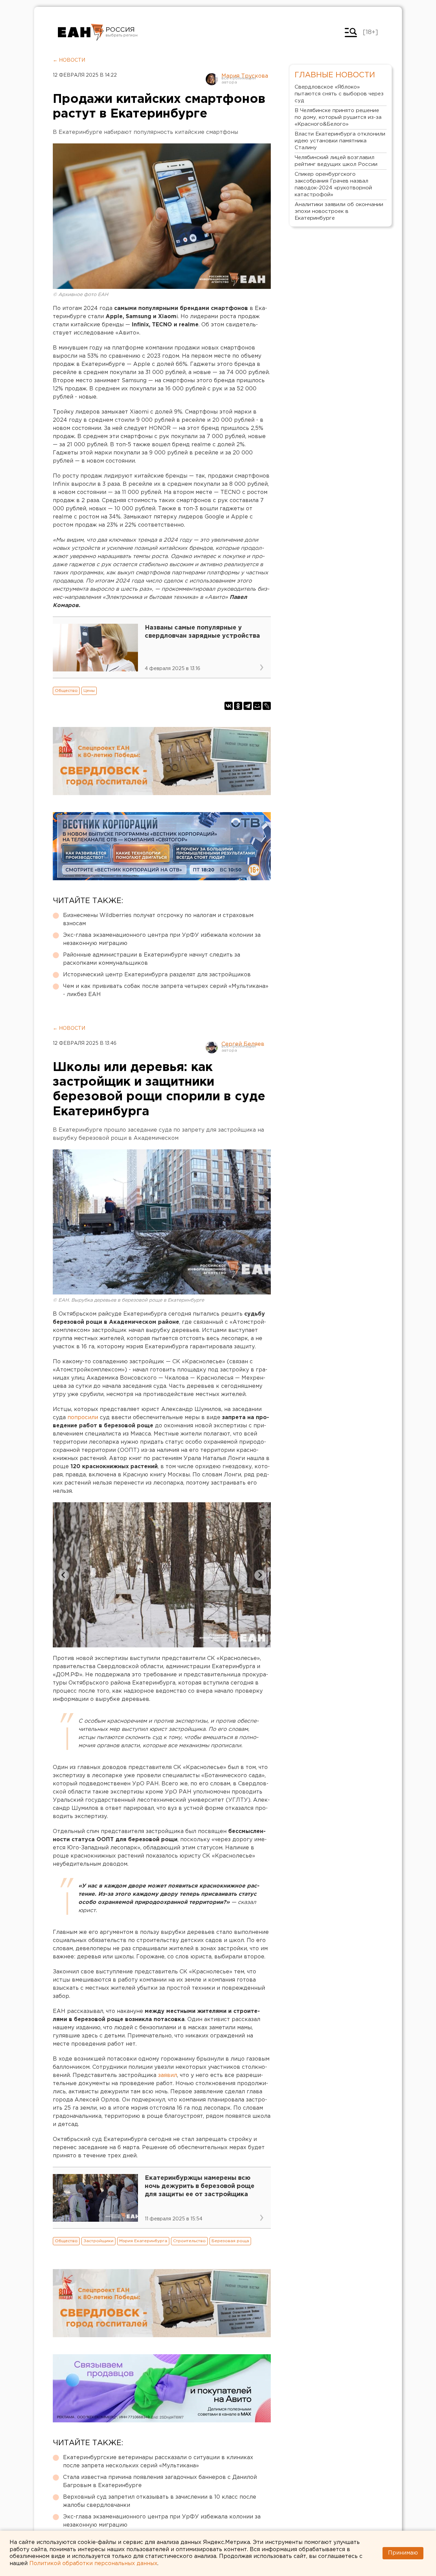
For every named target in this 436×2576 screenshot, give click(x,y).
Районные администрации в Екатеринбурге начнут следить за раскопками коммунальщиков (152, 959)
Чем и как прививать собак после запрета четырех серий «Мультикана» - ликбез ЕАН (166, 990)
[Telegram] (248, 706)
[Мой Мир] (257, 706)
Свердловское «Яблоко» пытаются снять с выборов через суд (339, 94)
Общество (66, 691)
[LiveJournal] (267, 706)
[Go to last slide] (64, 1575)
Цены (89, 691)
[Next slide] (260, 1575)
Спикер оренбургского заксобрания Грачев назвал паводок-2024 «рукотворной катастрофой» (333, 184)
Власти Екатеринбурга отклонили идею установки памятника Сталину (340, 141)
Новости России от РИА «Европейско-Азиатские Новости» (81, 32)
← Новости (69, 60)
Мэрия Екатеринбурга (143, 2241)
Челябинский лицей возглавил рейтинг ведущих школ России (336, 161)
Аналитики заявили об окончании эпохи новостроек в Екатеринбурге (339, 211)
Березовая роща (230, 2241)
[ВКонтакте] (229, 706)
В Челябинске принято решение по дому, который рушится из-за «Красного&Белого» (338, 117)
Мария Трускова (245, 76)
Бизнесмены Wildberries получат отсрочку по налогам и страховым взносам (158, 920)
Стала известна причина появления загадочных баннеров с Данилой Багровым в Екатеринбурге (160, 2481)
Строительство (189, 2241)
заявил (168, 2075)
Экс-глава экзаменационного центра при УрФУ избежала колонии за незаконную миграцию (162, 939)
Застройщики (98, 2241)
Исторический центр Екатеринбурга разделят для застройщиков (157, 975)
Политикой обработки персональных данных (93, 2564)
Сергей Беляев (243, 1044)
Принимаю (403, 2553)
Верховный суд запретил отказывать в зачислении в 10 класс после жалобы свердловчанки (160, 2501)
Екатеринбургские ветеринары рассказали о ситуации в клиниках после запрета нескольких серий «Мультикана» (158, 2462)
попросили (84, 1418)
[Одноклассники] (238, 706)
